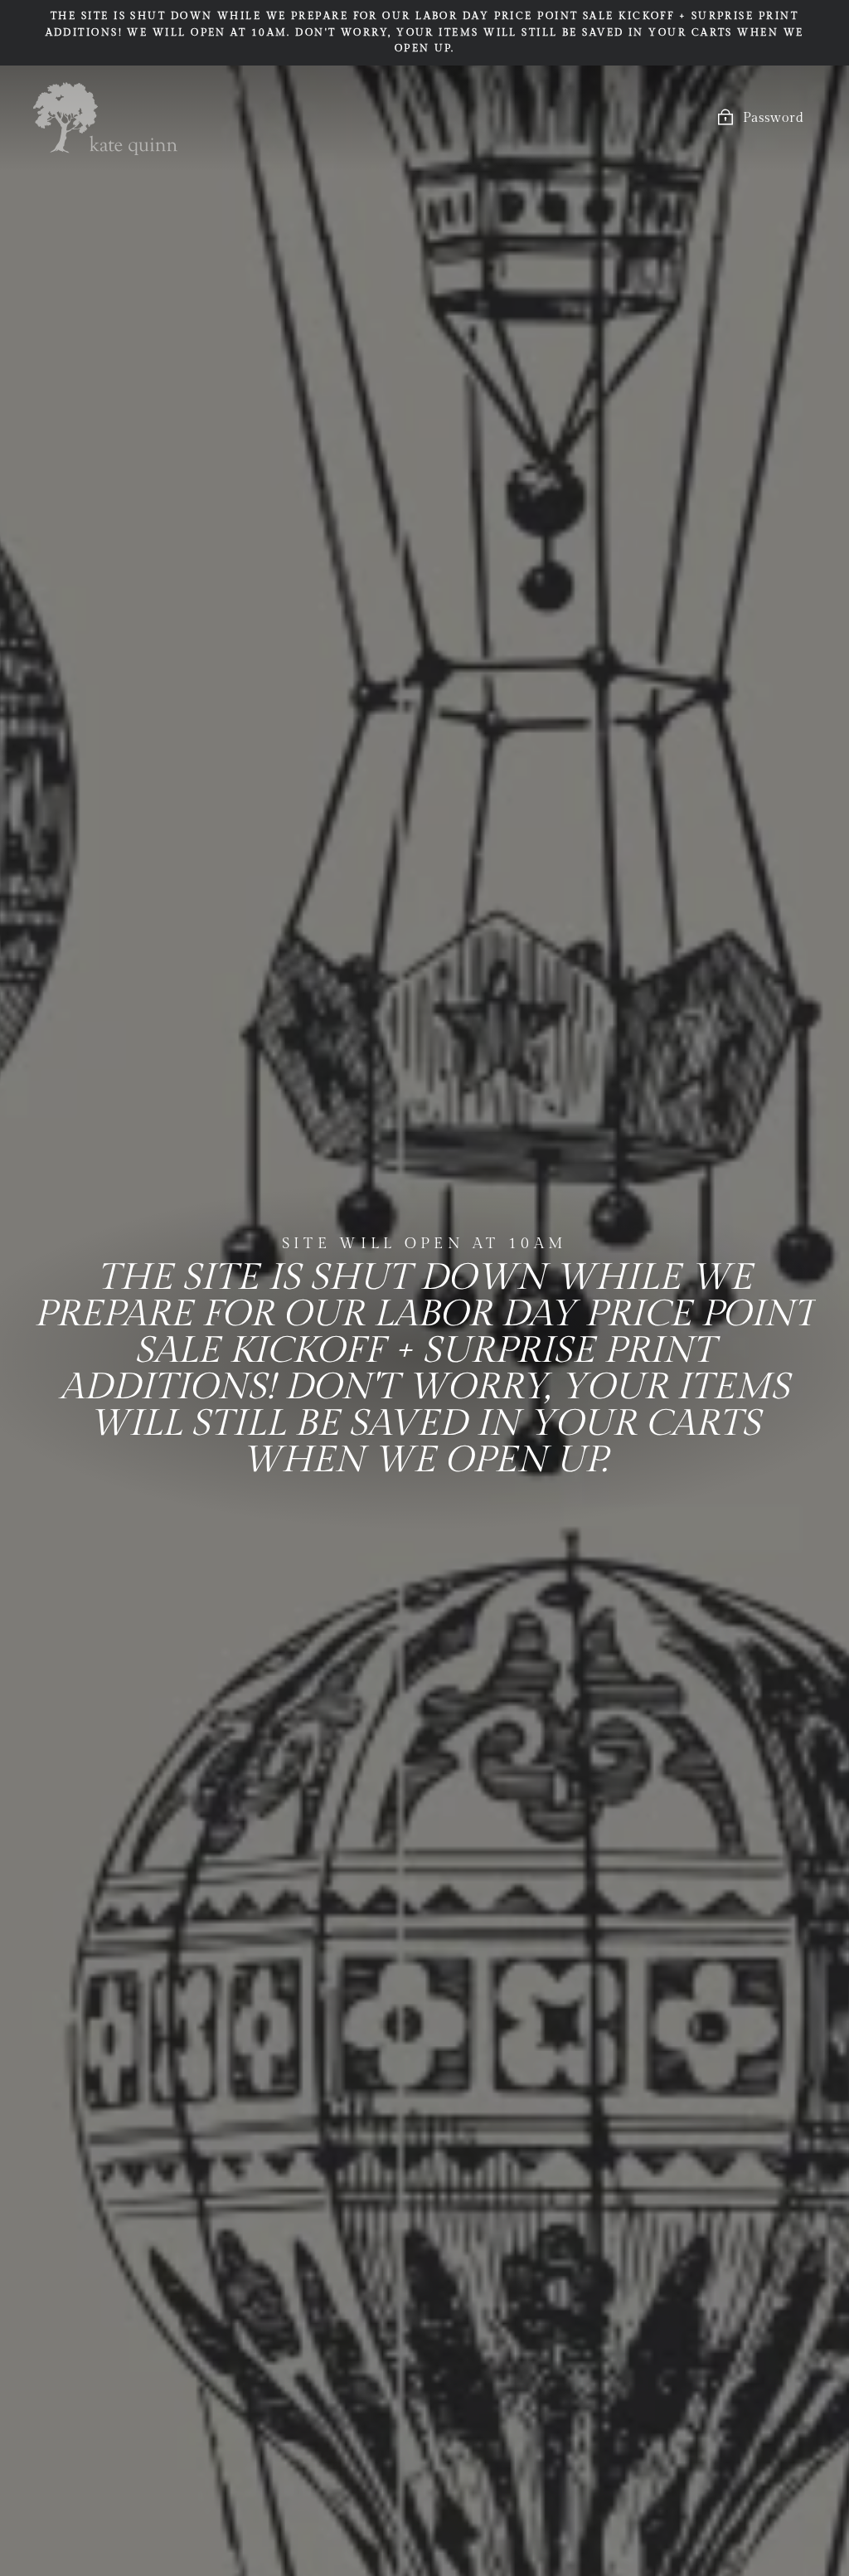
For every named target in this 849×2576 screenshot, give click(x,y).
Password (773, 118)
